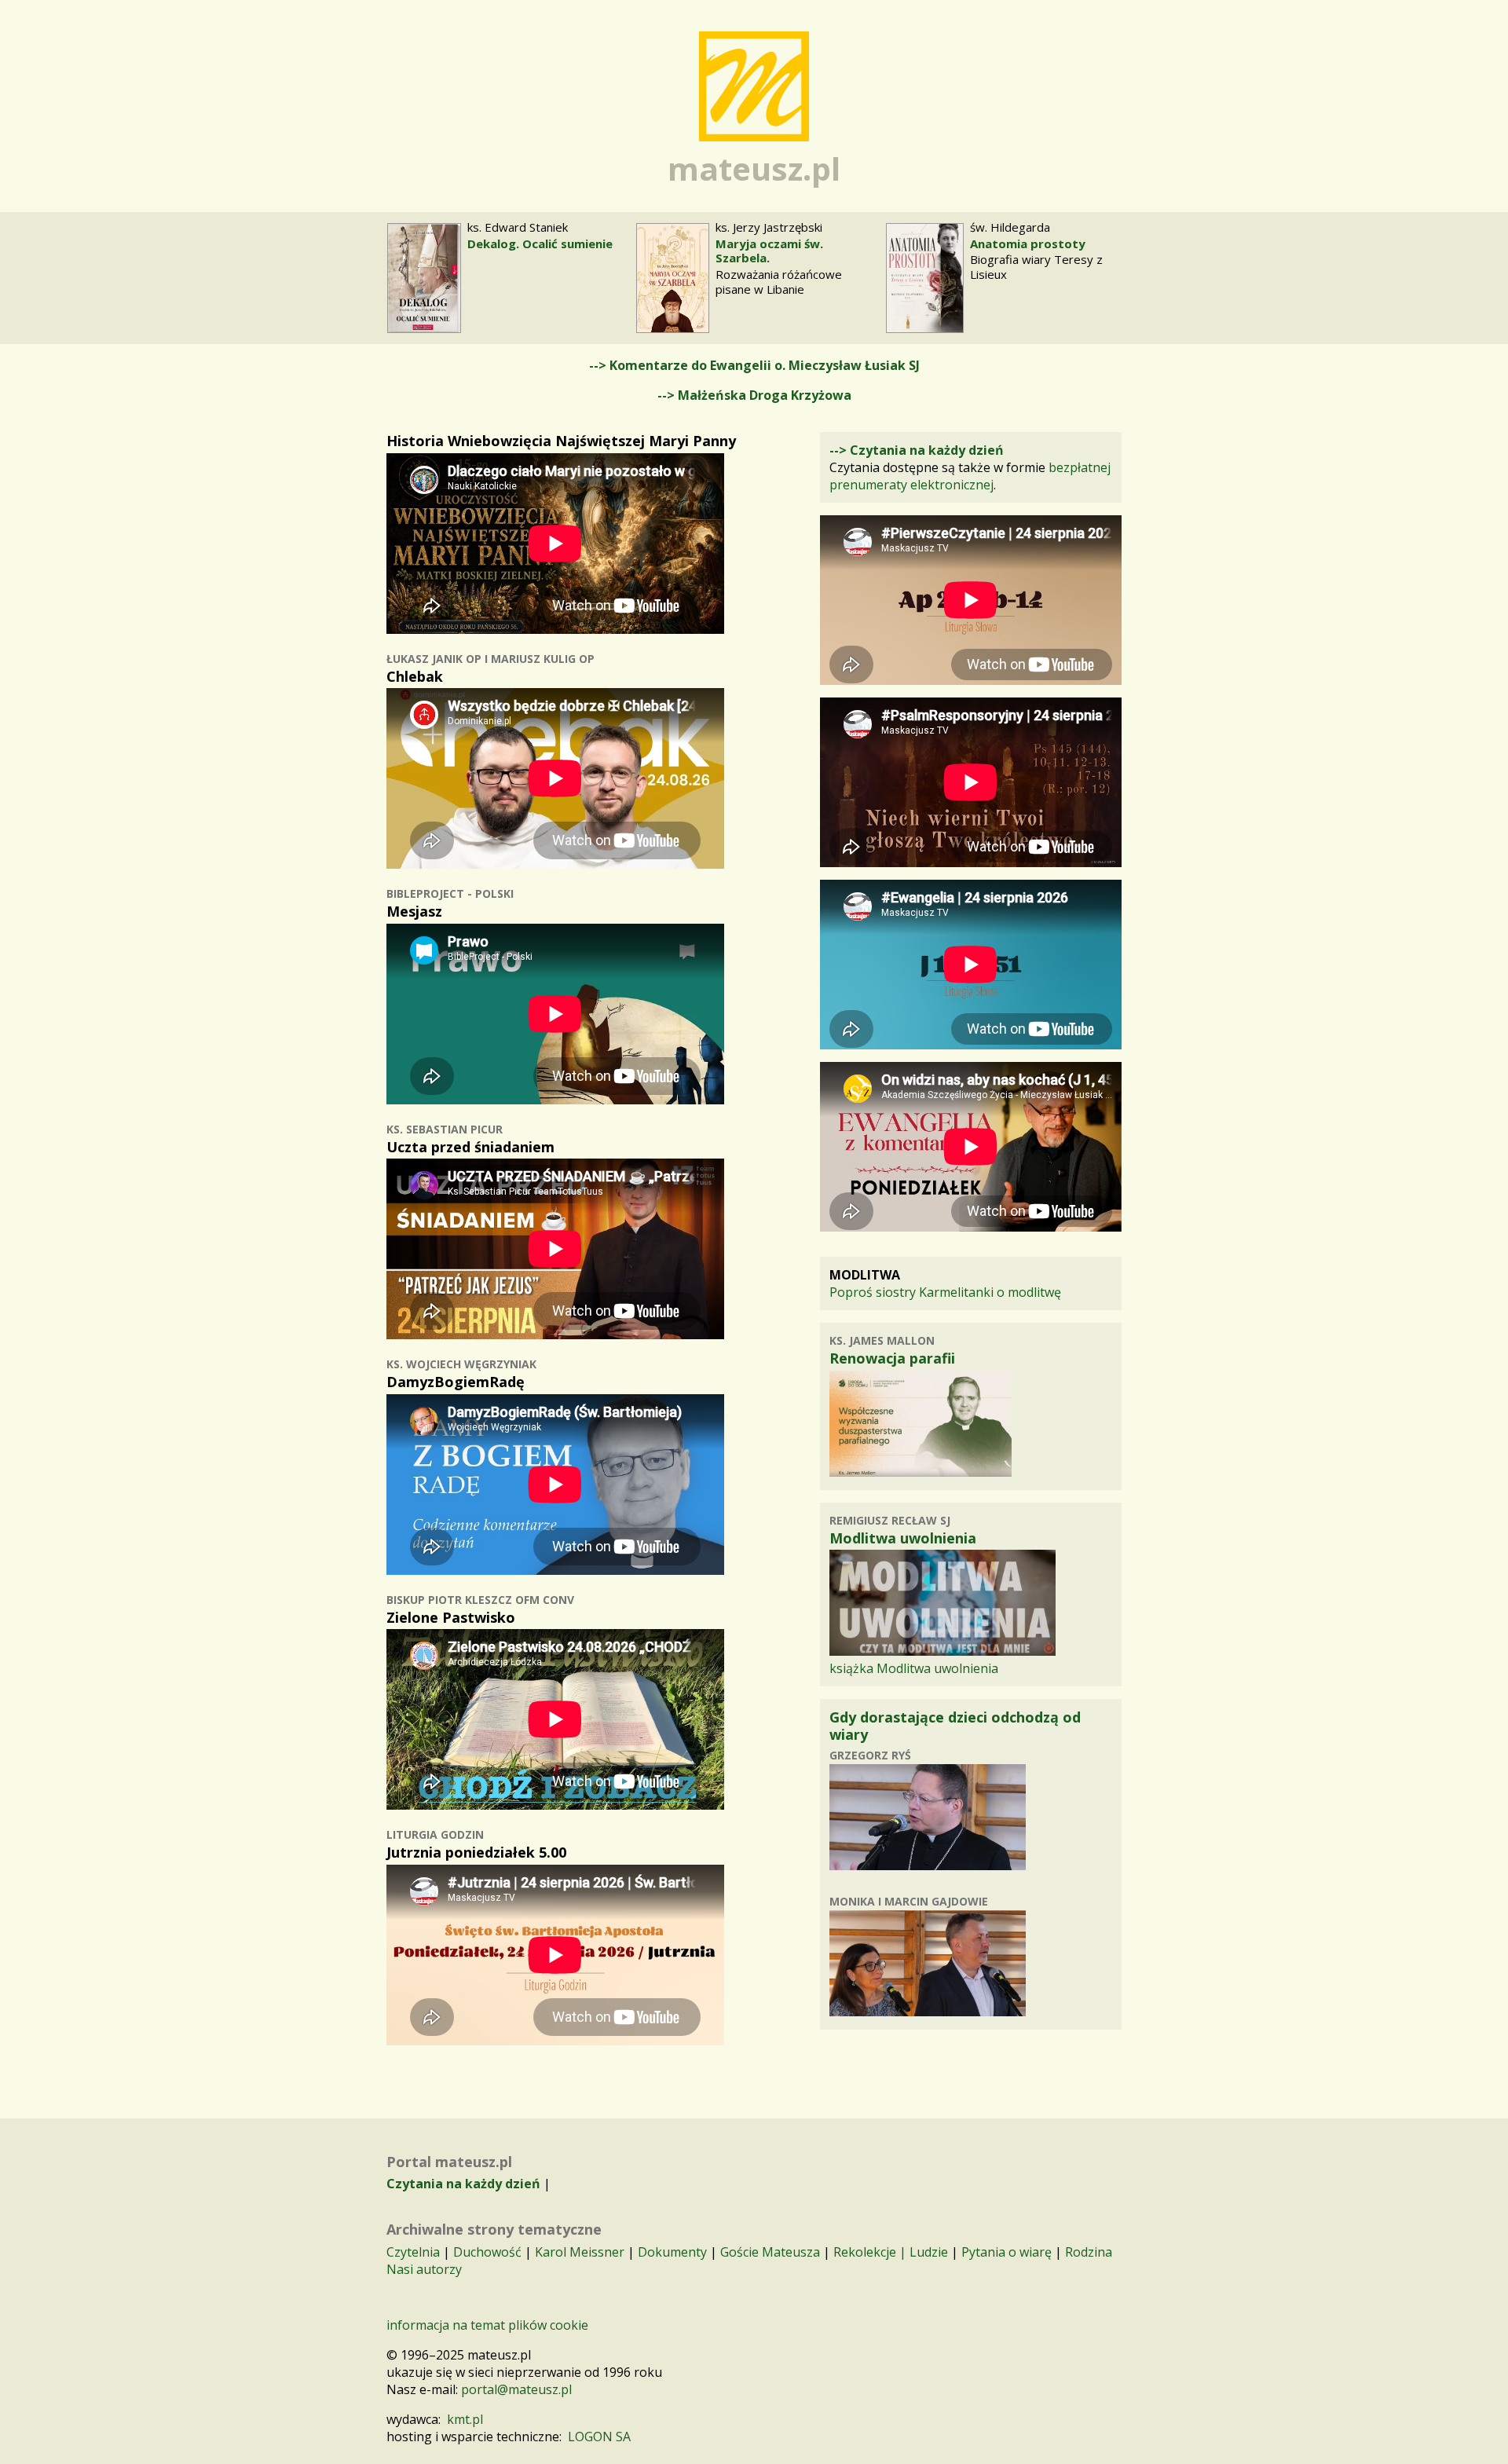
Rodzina (1089, 2252)
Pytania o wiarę (1007, 2252)
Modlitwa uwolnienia (903, 1538)
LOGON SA (599, 2437)
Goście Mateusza (770, 2252)
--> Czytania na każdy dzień (917, 450)
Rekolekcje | (871, 2252)
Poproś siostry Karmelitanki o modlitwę (945, 1292)
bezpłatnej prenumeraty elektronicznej (970, 476)
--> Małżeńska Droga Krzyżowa (754, 395)
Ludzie (929, 2252)
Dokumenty (672, 2252)
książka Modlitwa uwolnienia (914, 1668)
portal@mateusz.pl (516, 2389)
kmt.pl (465, 2419)
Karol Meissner (580, 2252)
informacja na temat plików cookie (487, 2325)
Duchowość (487, 2252)
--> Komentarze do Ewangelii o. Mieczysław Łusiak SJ (754, 365)
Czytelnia (413, 2252)
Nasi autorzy (424, 2269)
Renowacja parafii (892, 1358)
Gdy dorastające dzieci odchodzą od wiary (955, 1726)
